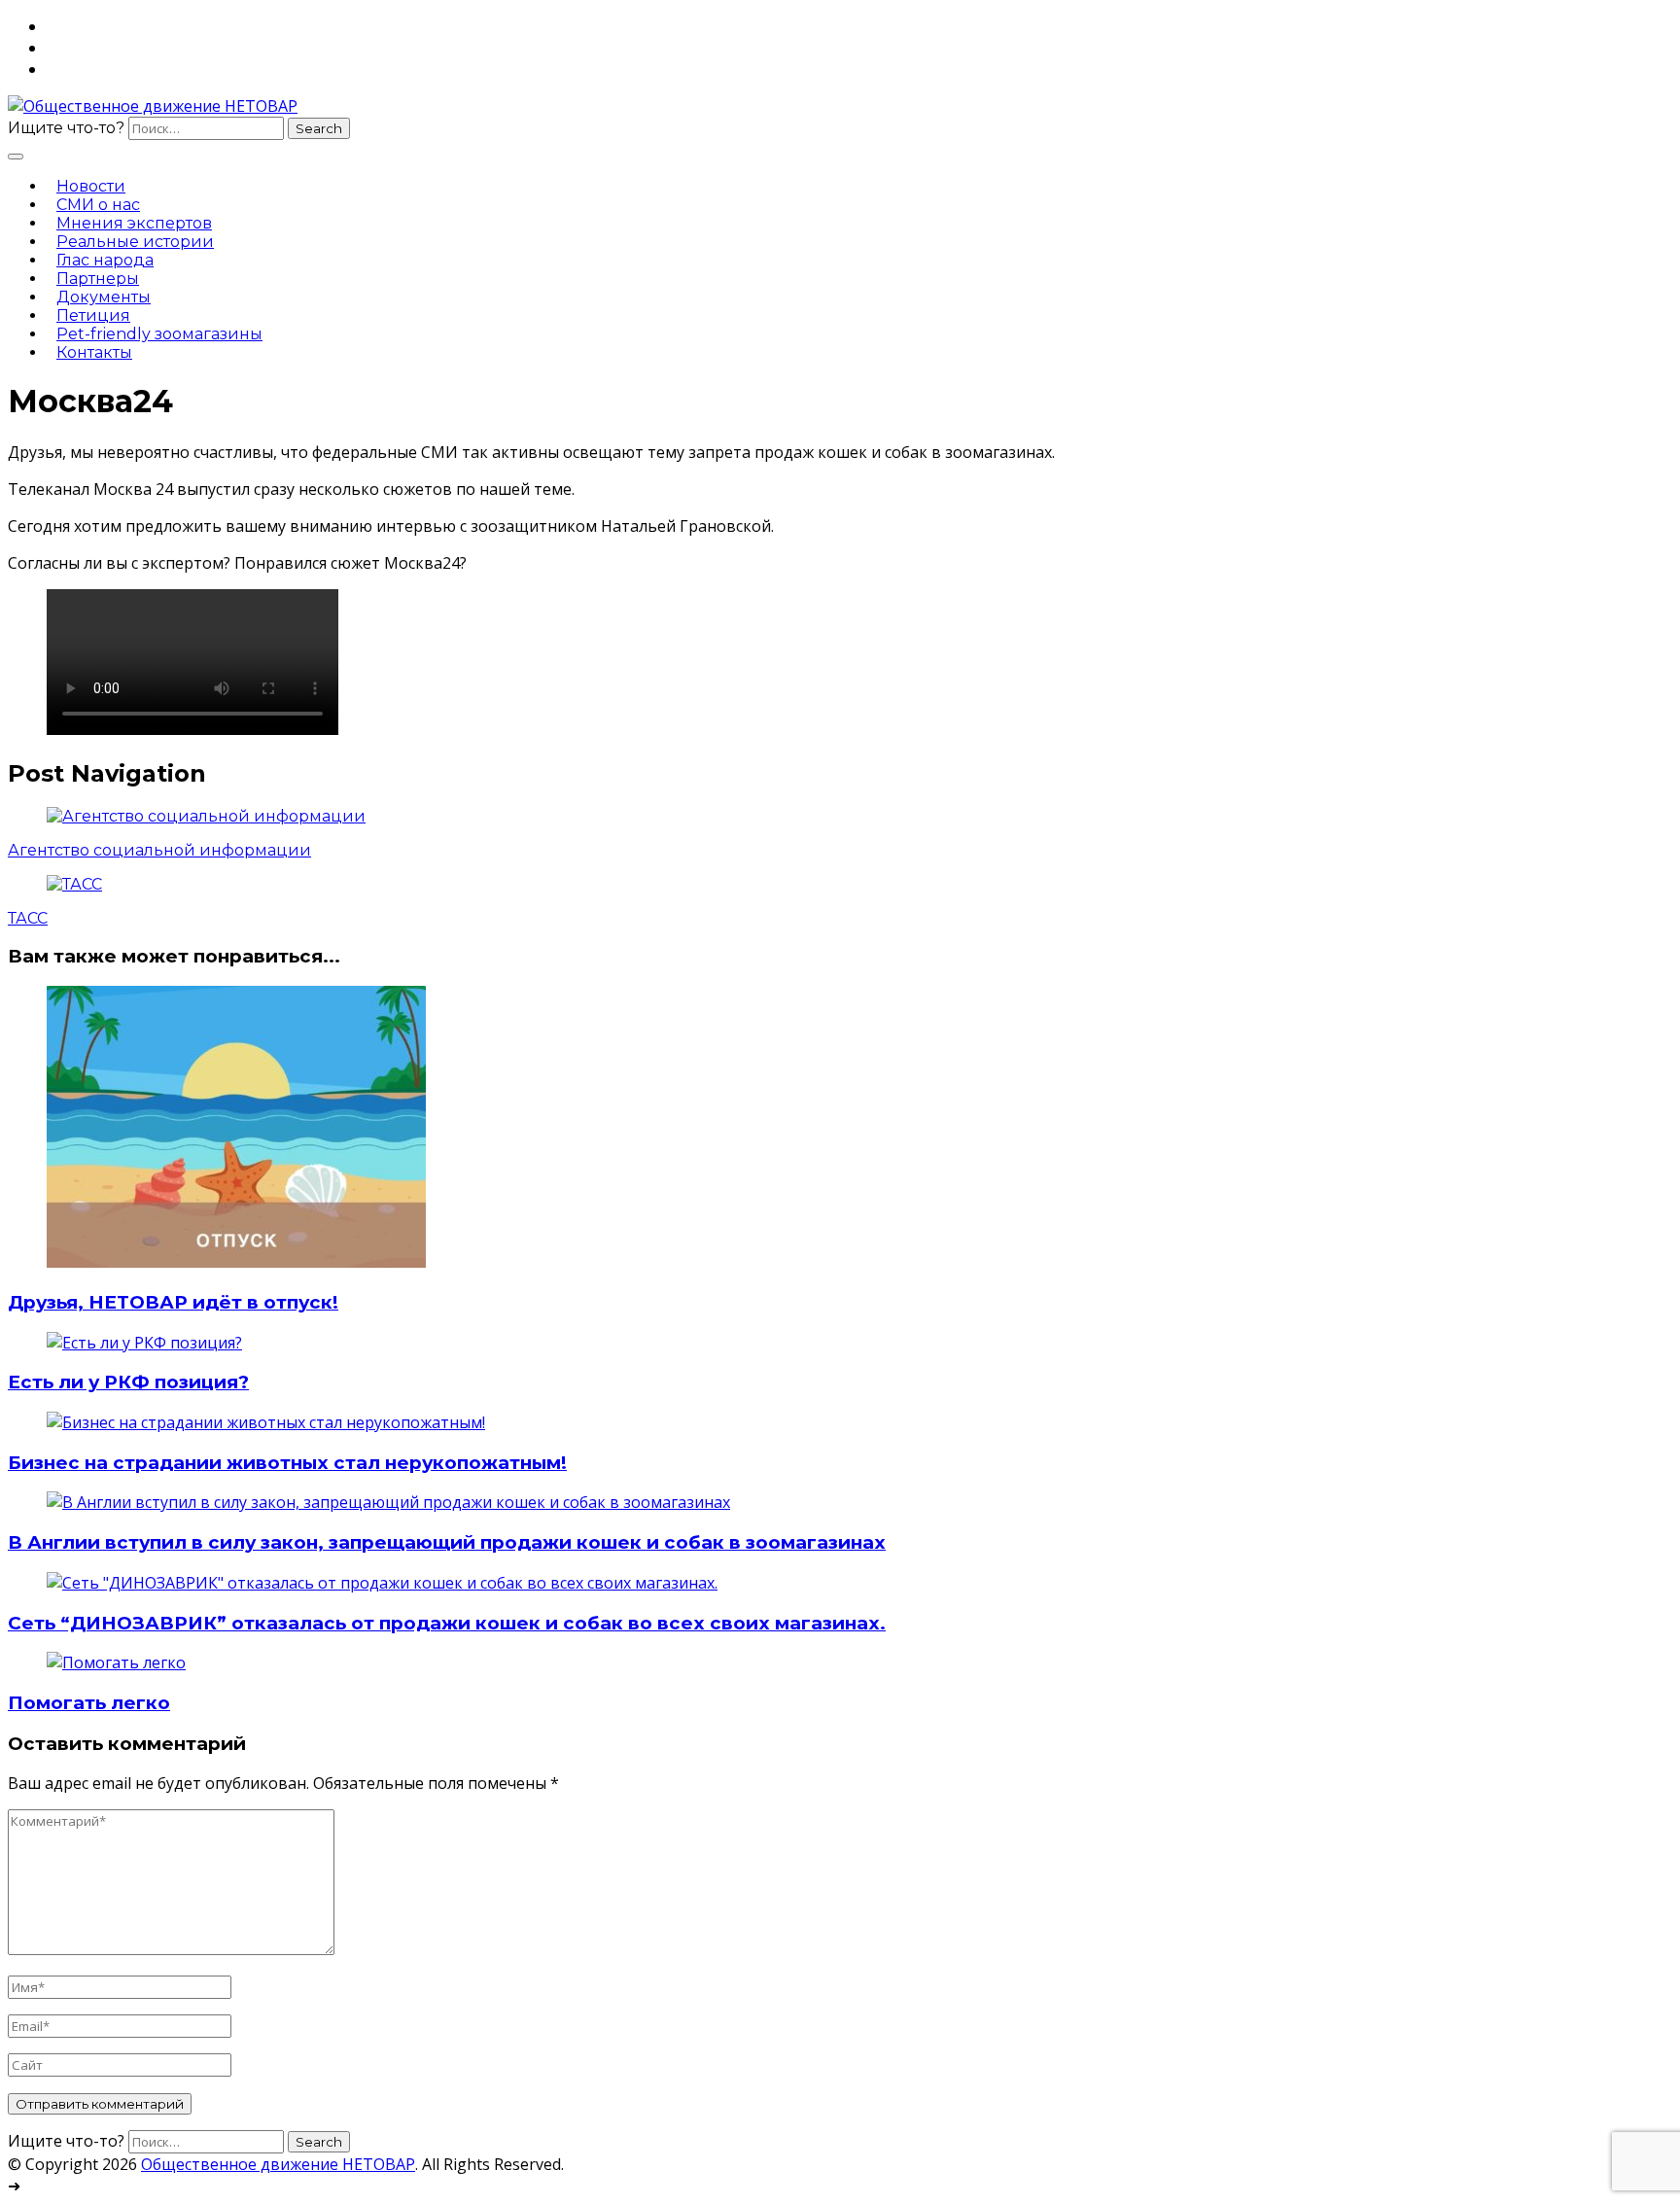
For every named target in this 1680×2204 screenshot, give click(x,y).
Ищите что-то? (66, 128)
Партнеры (98, 279)
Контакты (94, 352)
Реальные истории (135, 242)
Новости (91, 186)
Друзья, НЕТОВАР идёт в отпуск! (173, 1302)
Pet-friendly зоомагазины (159, 334)
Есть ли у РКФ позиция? (128, 1382)
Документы (104, 297)
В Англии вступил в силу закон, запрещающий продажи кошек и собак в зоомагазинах (447, 1542)
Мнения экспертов (134, 223)
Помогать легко (89, 1703)
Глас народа (105, 260)
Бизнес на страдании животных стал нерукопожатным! (287, 1463)
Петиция (93, 315)
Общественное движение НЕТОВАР (278, 2164)
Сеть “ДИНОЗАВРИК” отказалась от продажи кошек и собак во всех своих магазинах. (447, 1623)
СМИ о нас (98, 205)
